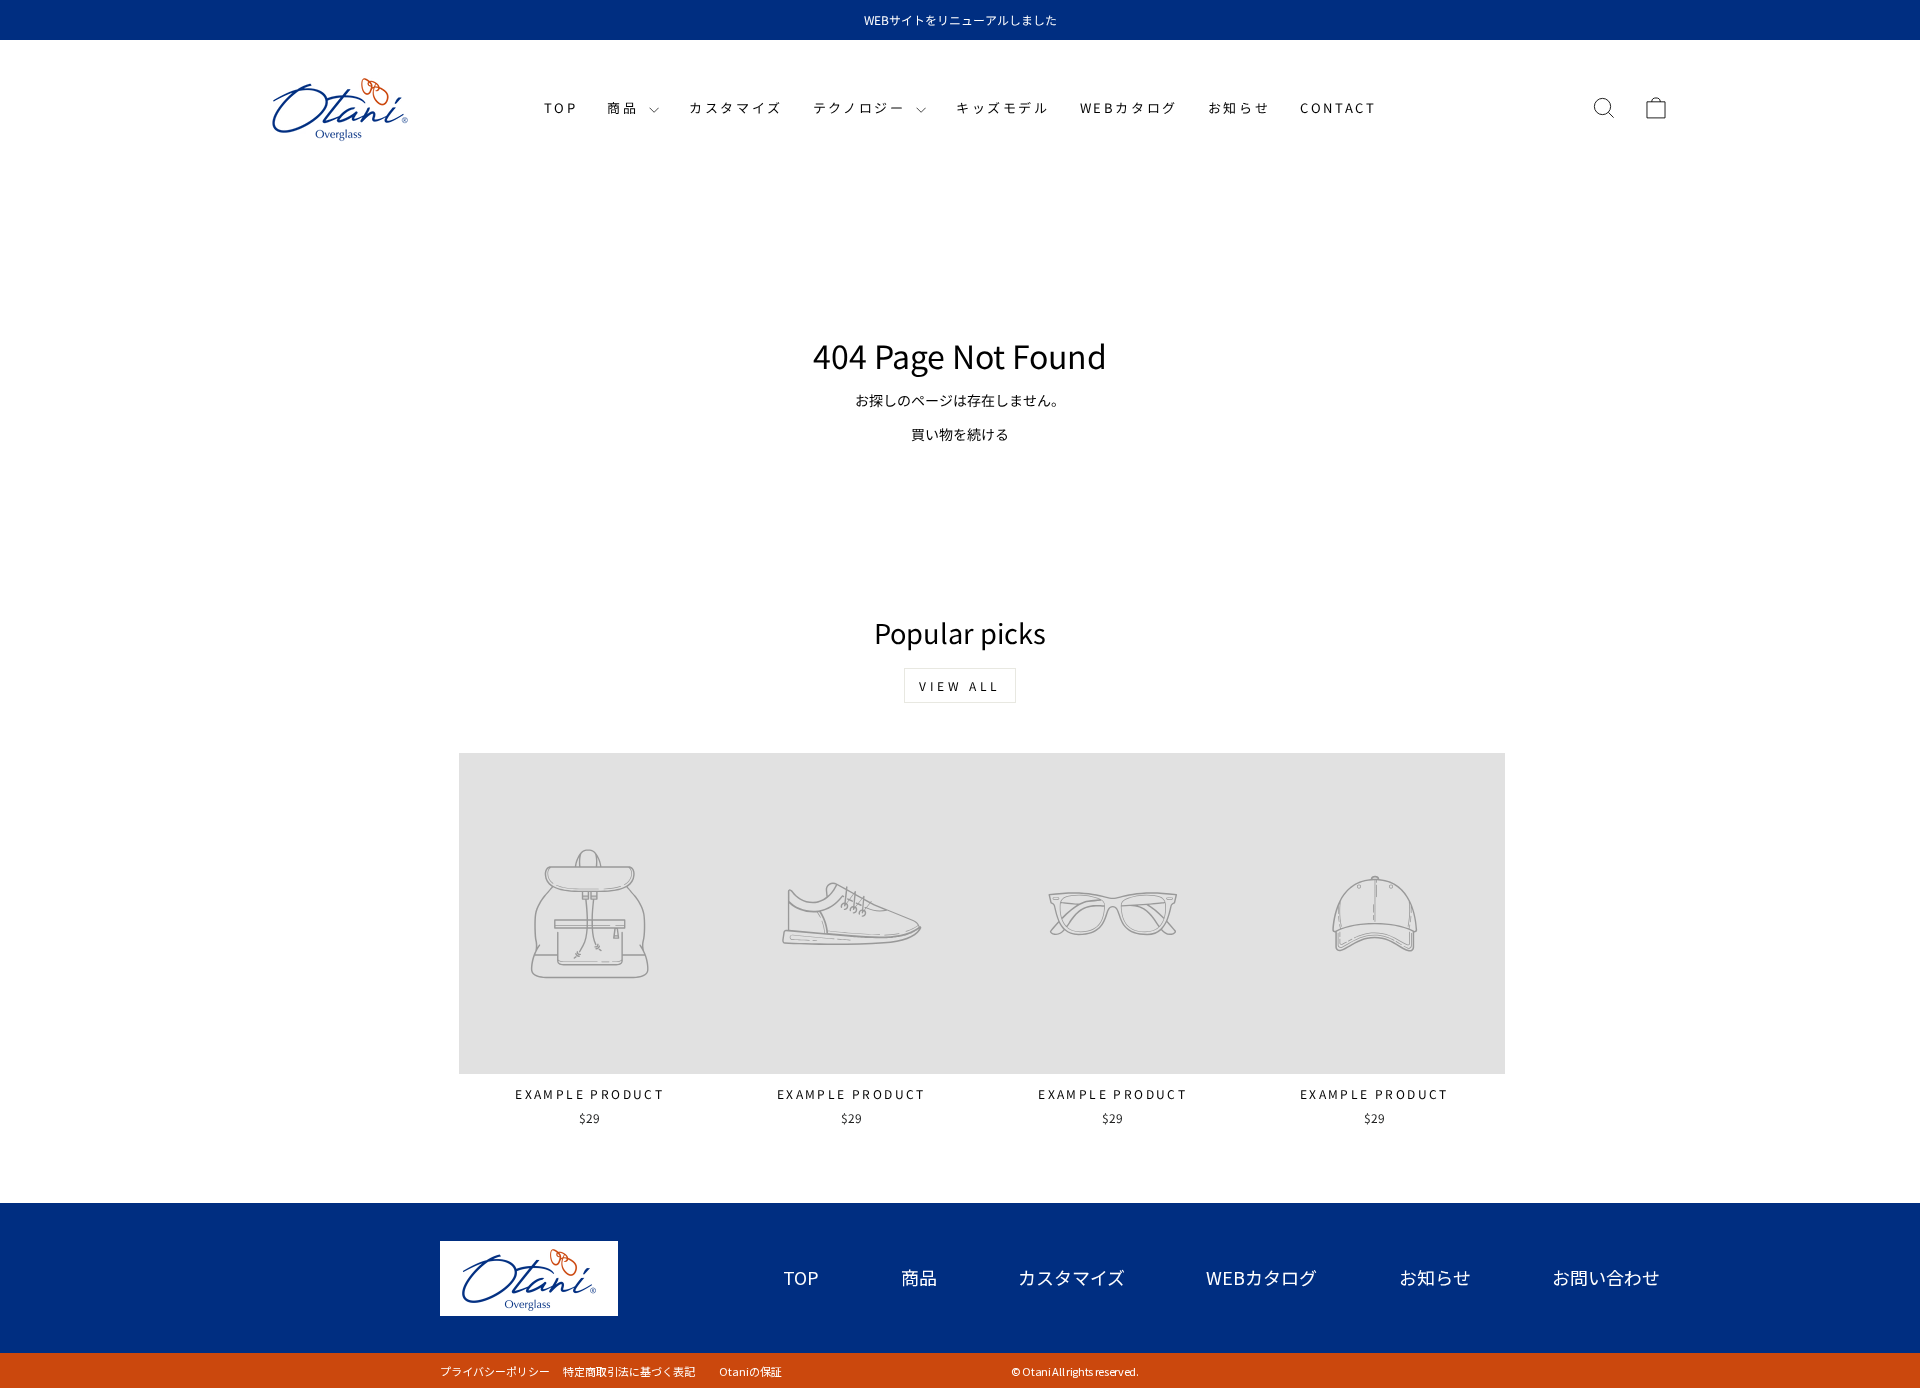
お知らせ (1239, 107)
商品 (625, 107)
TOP (561, 107)
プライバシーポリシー (500, 1371)
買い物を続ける (960, 434)
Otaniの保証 (745, 1371)
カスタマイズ (736, 107)
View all (960, 685)
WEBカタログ (1129, 107)
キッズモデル (1003, 107)
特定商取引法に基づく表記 (634, 1371)
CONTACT (1338, 107)
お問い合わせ (1606, 1277)
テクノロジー (862, 107)
